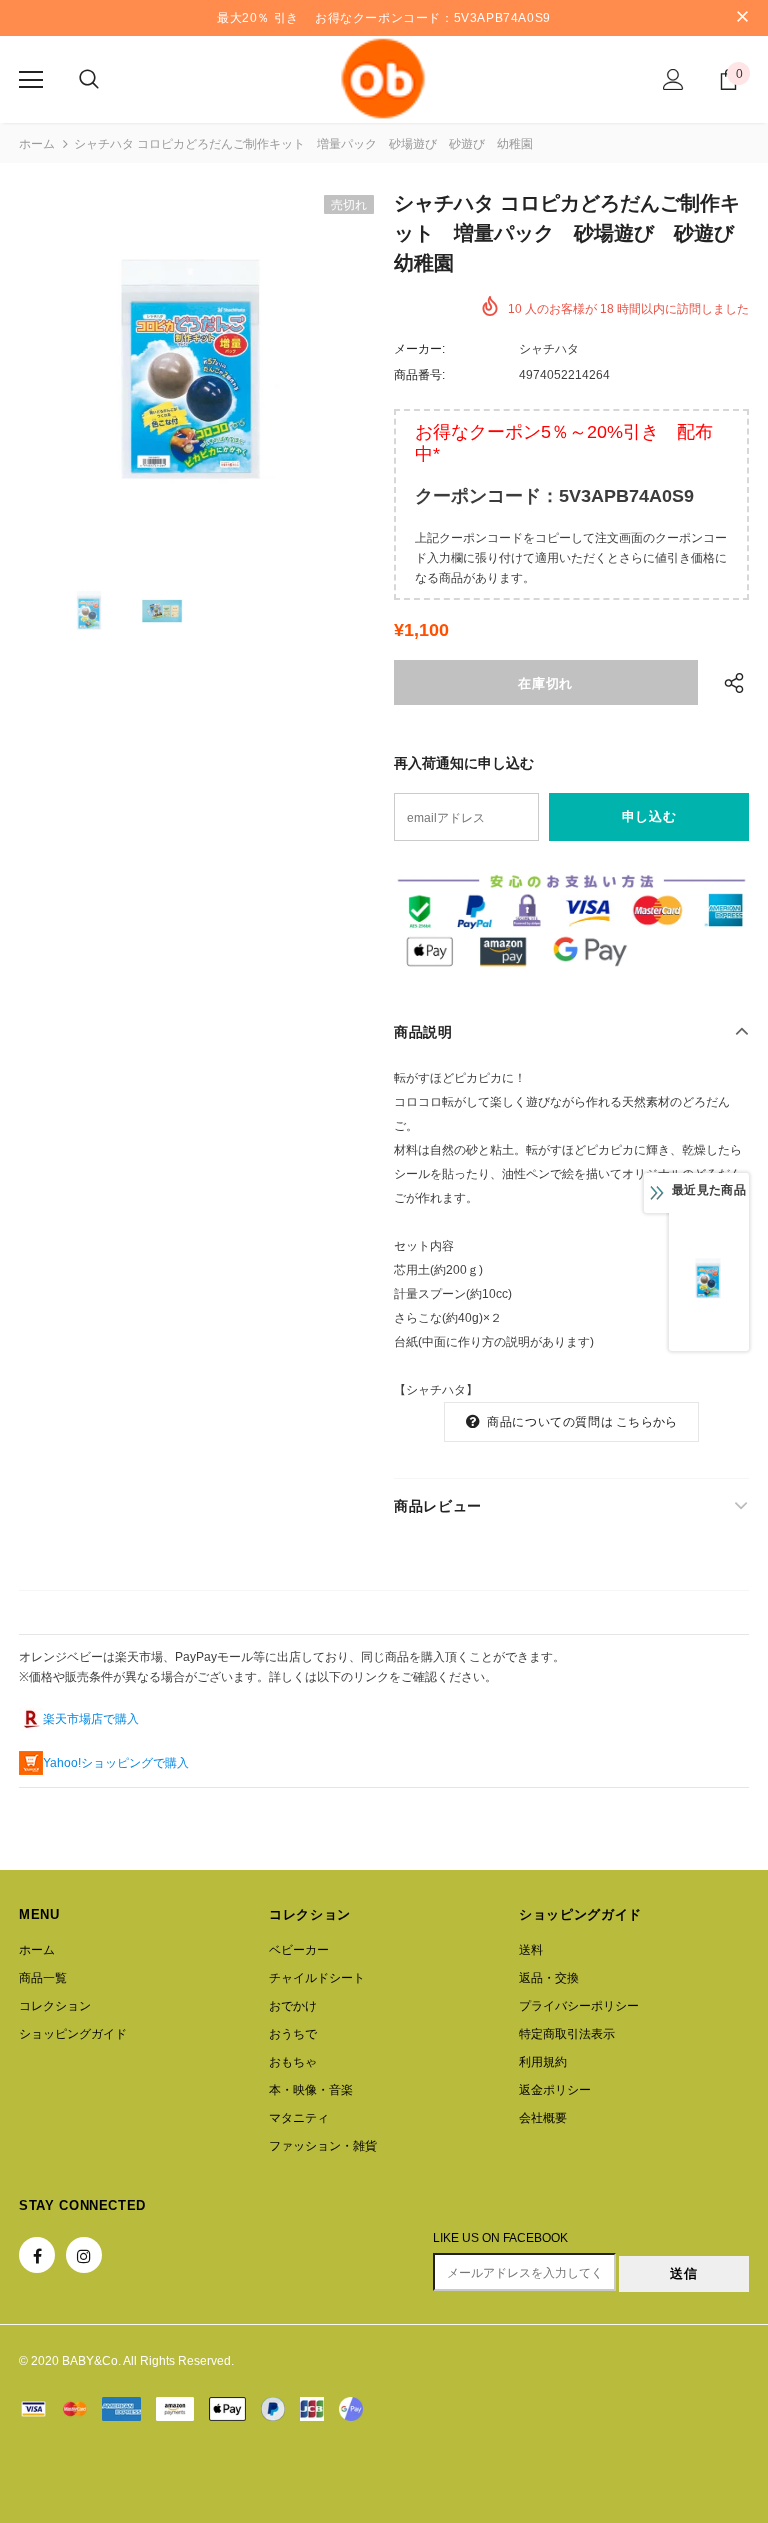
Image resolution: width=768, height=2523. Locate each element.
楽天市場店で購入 (91, 1719)
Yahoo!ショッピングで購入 (116, 1763)
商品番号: (419, 375)
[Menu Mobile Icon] (31, 80)
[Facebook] (37, 2255)
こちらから (646, 1422)
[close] (742, 18)
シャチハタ (549, 349)
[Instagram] (84, 2255)
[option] (196, 372)
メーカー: (419, 349)
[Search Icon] (89, 80)
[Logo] (384, 78)
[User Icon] (673, 79)
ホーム (37, 144)
